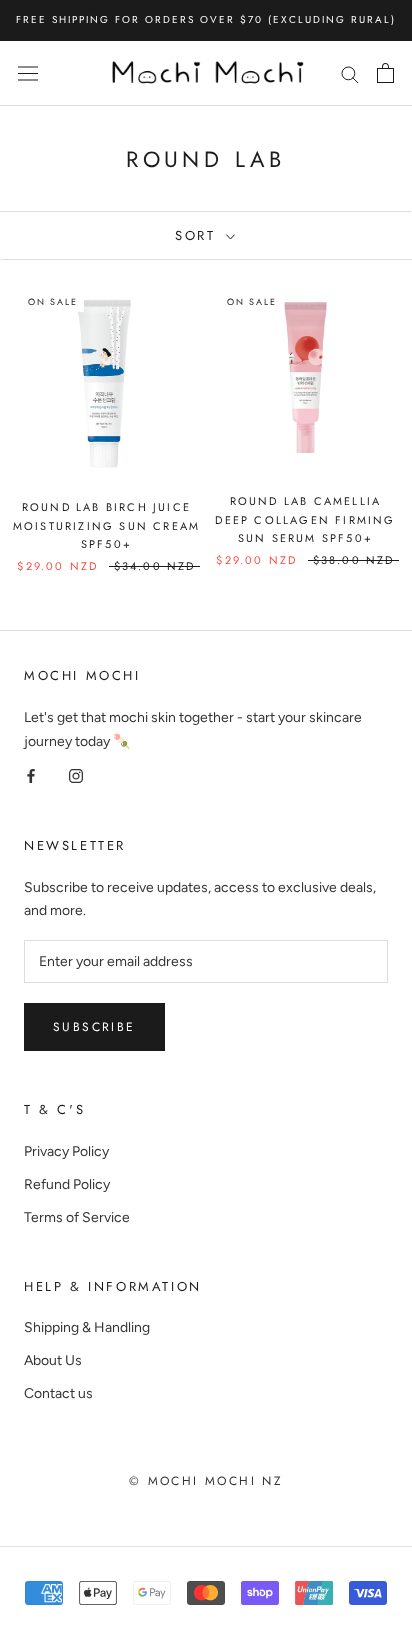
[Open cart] (385, 73)
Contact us (58, 1393)
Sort (198, 235)
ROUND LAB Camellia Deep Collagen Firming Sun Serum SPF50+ (305, 519)
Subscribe (94, 1027)
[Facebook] (31, 775)
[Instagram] (76, 775)
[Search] (350, 73)
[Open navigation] (28, 73)
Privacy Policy (66, 1151)
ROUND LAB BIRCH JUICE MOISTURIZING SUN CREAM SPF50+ (106, 525)
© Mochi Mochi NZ (206, 1481)
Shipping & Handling (87, 1327)
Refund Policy (67, 1184)
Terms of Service (77, 1217)
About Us (53, 1360)
